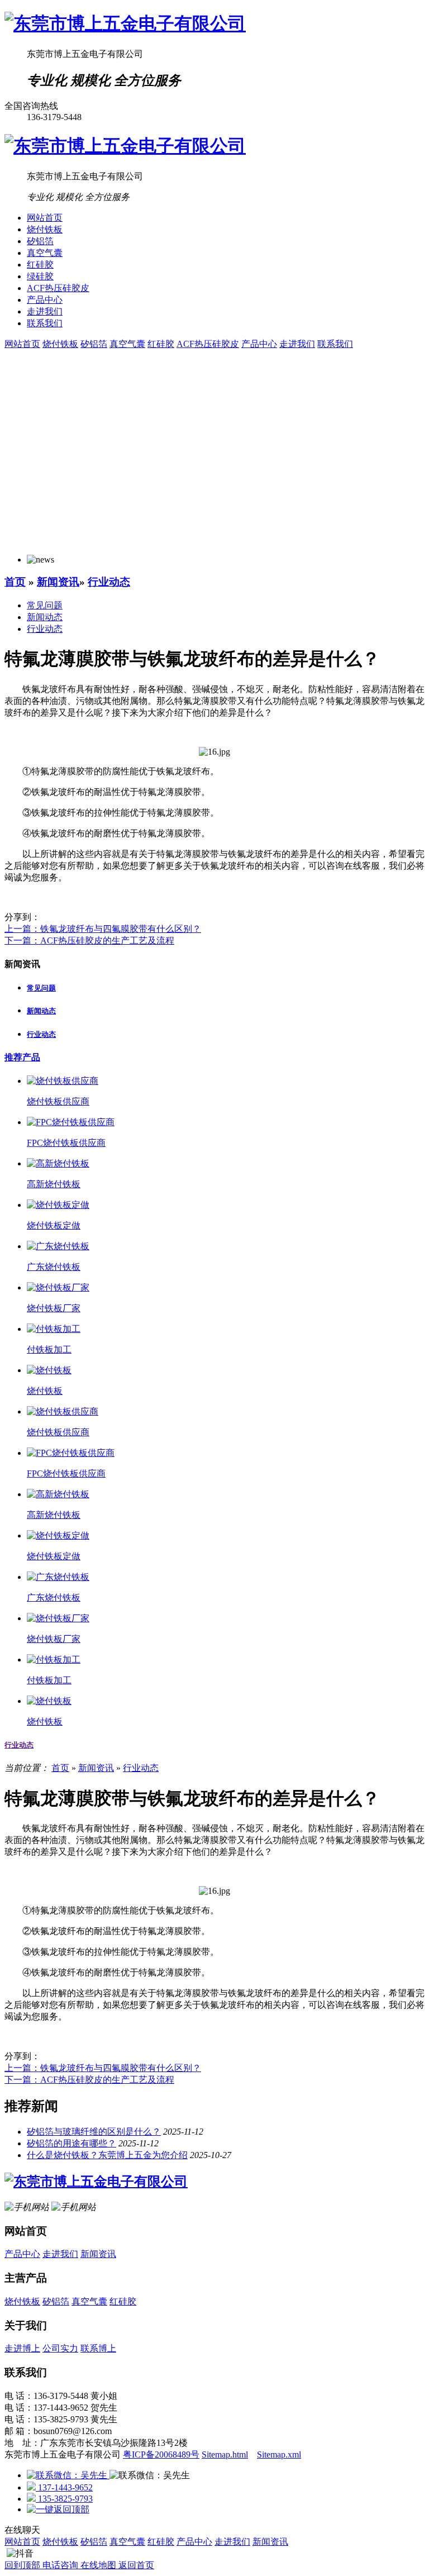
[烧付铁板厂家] (58, 1287)
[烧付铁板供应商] (63, 1081)
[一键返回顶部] (58, 2509)
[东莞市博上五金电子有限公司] (125, 23)
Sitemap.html (225, 2454)
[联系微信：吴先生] (68, 2475)
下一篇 (89, 941)
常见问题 (45, 605)
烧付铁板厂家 (54, 1308)
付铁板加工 (49, 1349)
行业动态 (109, 582)
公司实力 (60, 2348)
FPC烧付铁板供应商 (66, 1143)
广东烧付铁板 (54, 1267)
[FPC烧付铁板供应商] (71, 1122)
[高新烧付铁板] (58, 1163)
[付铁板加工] (54, 1329)
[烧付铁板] (49, 1370)
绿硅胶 (40, 276)
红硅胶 (40, 265)
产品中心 (45, 300)
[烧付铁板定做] (58, 1205)
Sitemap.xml (279, 2454)
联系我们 (45, 323)
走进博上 (22, 2348)
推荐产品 (22, 1057)
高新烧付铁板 (54, 1184)
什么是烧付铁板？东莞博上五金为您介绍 (107, 2155)
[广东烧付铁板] (58, 1246)
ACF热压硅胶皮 (58, 288)
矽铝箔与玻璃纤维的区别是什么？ (94, 2132)
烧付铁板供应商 (58, 1101)
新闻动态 (45, 617)
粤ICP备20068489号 (161, 2454)
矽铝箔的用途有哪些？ (71, 2143)
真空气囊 (45, 253)
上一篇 (103, 929)
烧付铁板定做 (54, 1225)
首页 (15, 582)
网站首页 (45, 218)
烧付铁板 (45, 229)
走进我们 (45, 311)
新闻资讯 (58, 582)
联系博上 (98, 2348)
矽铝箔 (40, 241)
